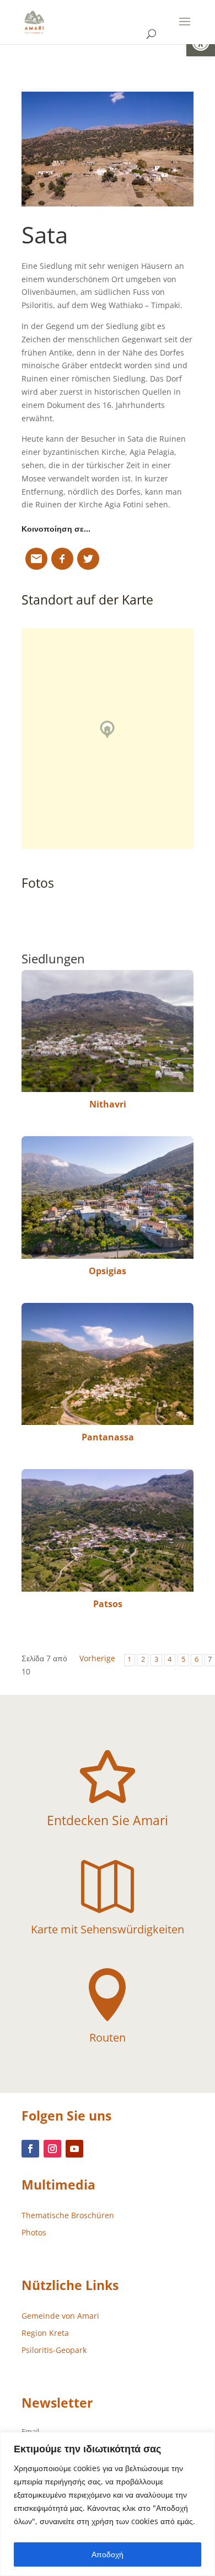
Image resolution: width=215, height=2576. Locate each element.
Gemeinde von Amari (60, 2316)
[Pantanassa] (108, 1364)
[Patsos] (108, 1530)
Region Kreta (45, 2333)
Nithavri (108, 1104)
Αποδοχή (108, 2554)
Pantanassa (108, 1437)
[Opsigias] (108, 1197)
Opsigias (108, 1271)
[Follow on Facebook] (30, 2149)
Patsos (108, 1604)
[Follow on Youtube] (74, 2149)
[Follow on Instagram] (52, 2149)
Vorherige (97, 1658)
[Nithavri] (108, 1031)
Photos (34, 2232)
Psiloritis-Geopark (54, 2350)
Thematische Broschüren (68, 2215)
